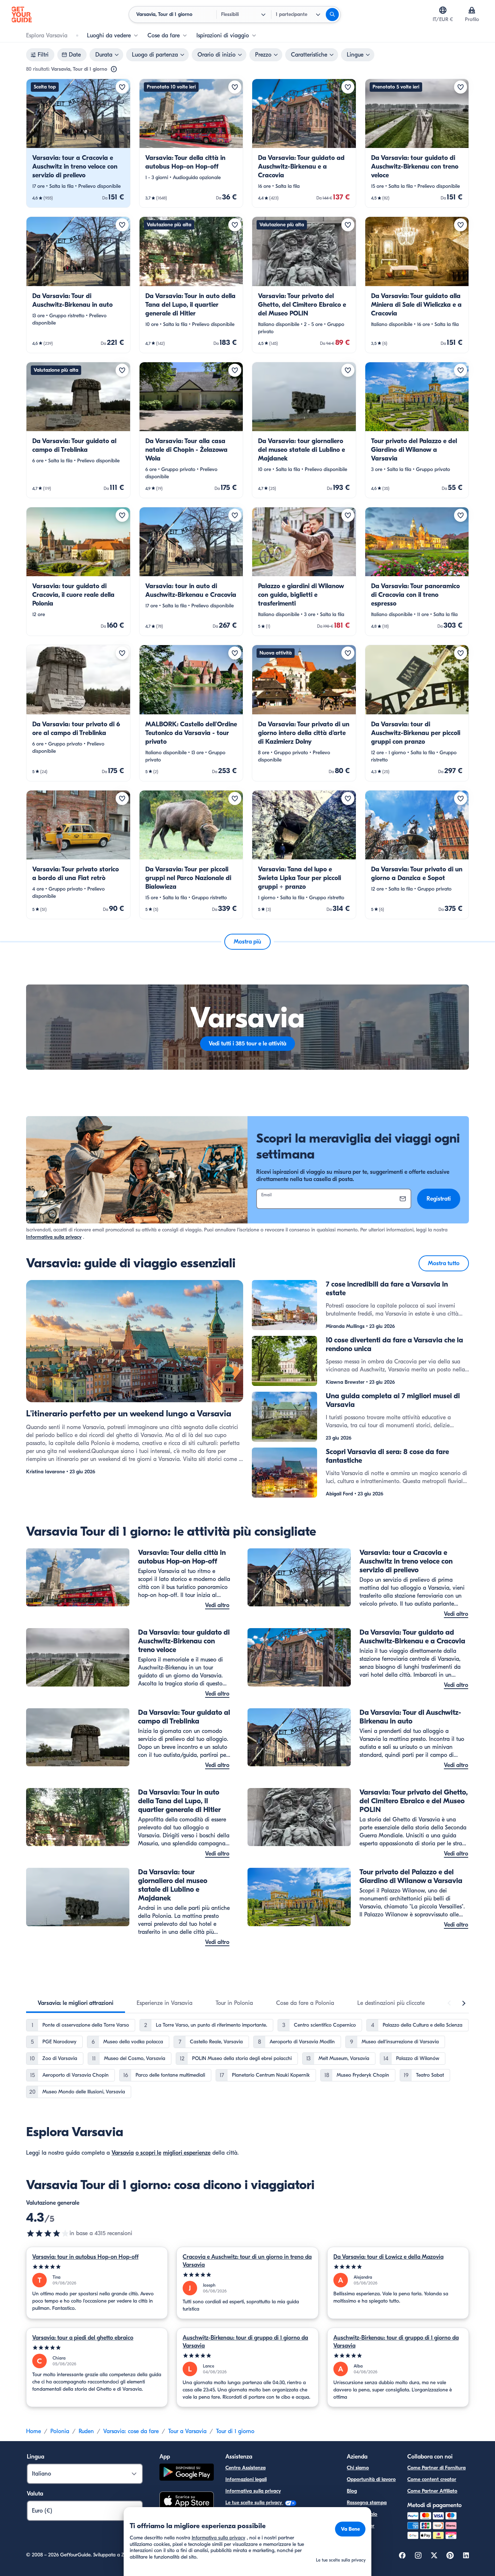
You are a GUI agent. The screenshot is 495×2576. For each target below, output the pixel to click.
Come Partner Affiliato (432, 2491)
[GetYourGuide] (22, 15)
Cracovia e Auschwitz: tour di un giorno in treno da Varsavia (247, 2261)
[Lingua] (443, 10)
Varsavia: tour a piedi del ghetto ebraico (83, 2338)
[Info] (114, 69)
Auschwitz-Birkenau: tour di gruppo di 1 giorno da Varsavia (245, 2342)
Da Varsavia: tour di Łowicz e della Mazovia (388, 2257)
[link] (78, 143)
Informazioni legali (246, 2479)
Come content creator (432, 2479)
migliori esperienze (187, 2153)
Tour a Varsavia (187, 2431)
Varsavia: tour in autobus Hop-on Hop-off (85, 2257)
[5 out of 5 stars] (97, 2267)
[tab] (76, 2003)
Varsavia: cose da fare (131, 2431)
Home (34, 2431)
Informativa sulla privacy (54, 1237)
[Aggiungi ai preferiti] (122, 87)
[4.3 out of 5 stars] (48, 2233)
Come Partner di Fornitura (436, 2468)
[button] (78, 143)
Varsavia (123, 2153)
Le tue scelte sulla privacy (254, 2503)
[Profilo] (472, 10)
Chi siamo (358, 2468)
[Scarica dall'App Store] (187, 2502)
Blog (352, 2491)
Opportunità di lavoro (371, 2479)
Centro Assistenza (246, 2468)
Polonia (60, 2431)
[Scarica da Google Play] (187, 2473)
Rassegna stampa (367, 2503)
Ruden (86, 2431)
